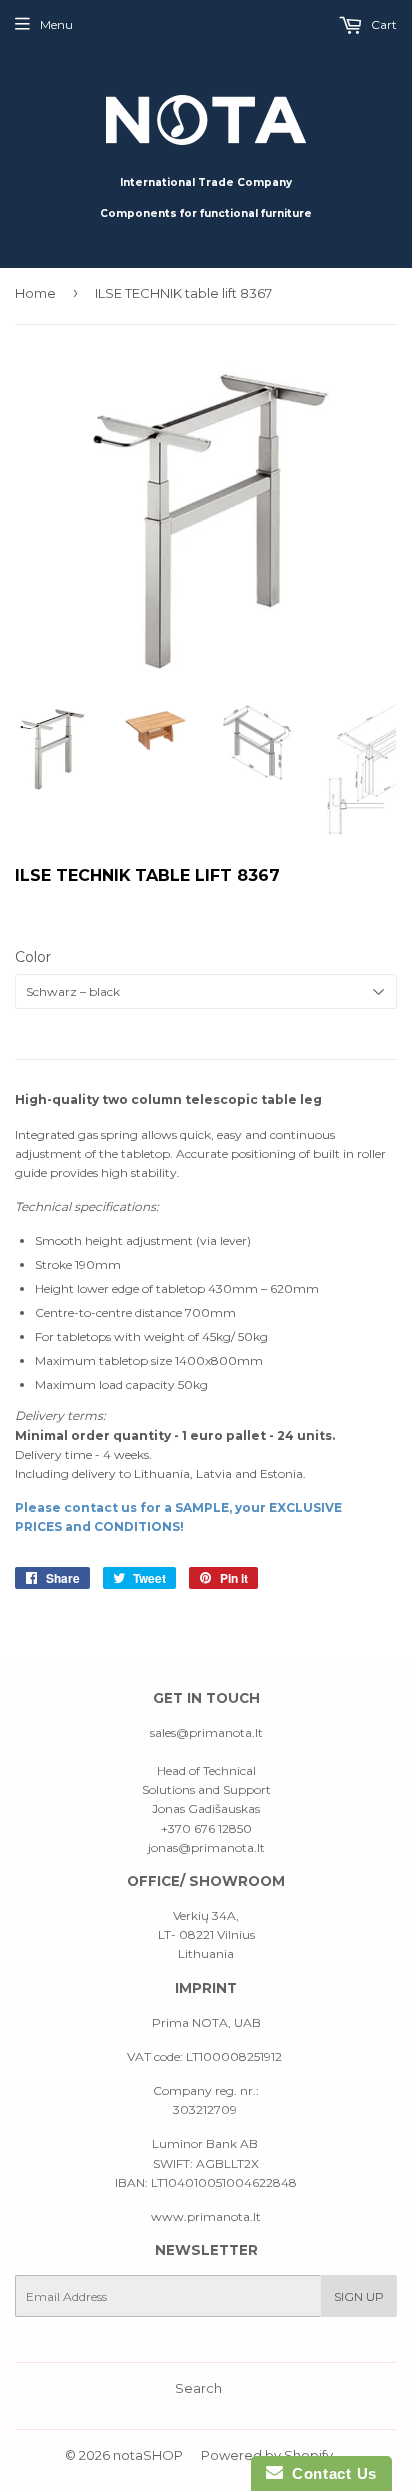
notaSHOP (148, 2455)
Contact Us (330, 2473)
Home (35, 293)
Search (198, 2388)
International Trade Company (206, 182)
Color (33, 957)
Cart (382, 24)
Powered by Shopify (267, 2455)
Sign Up (359, 2296)
